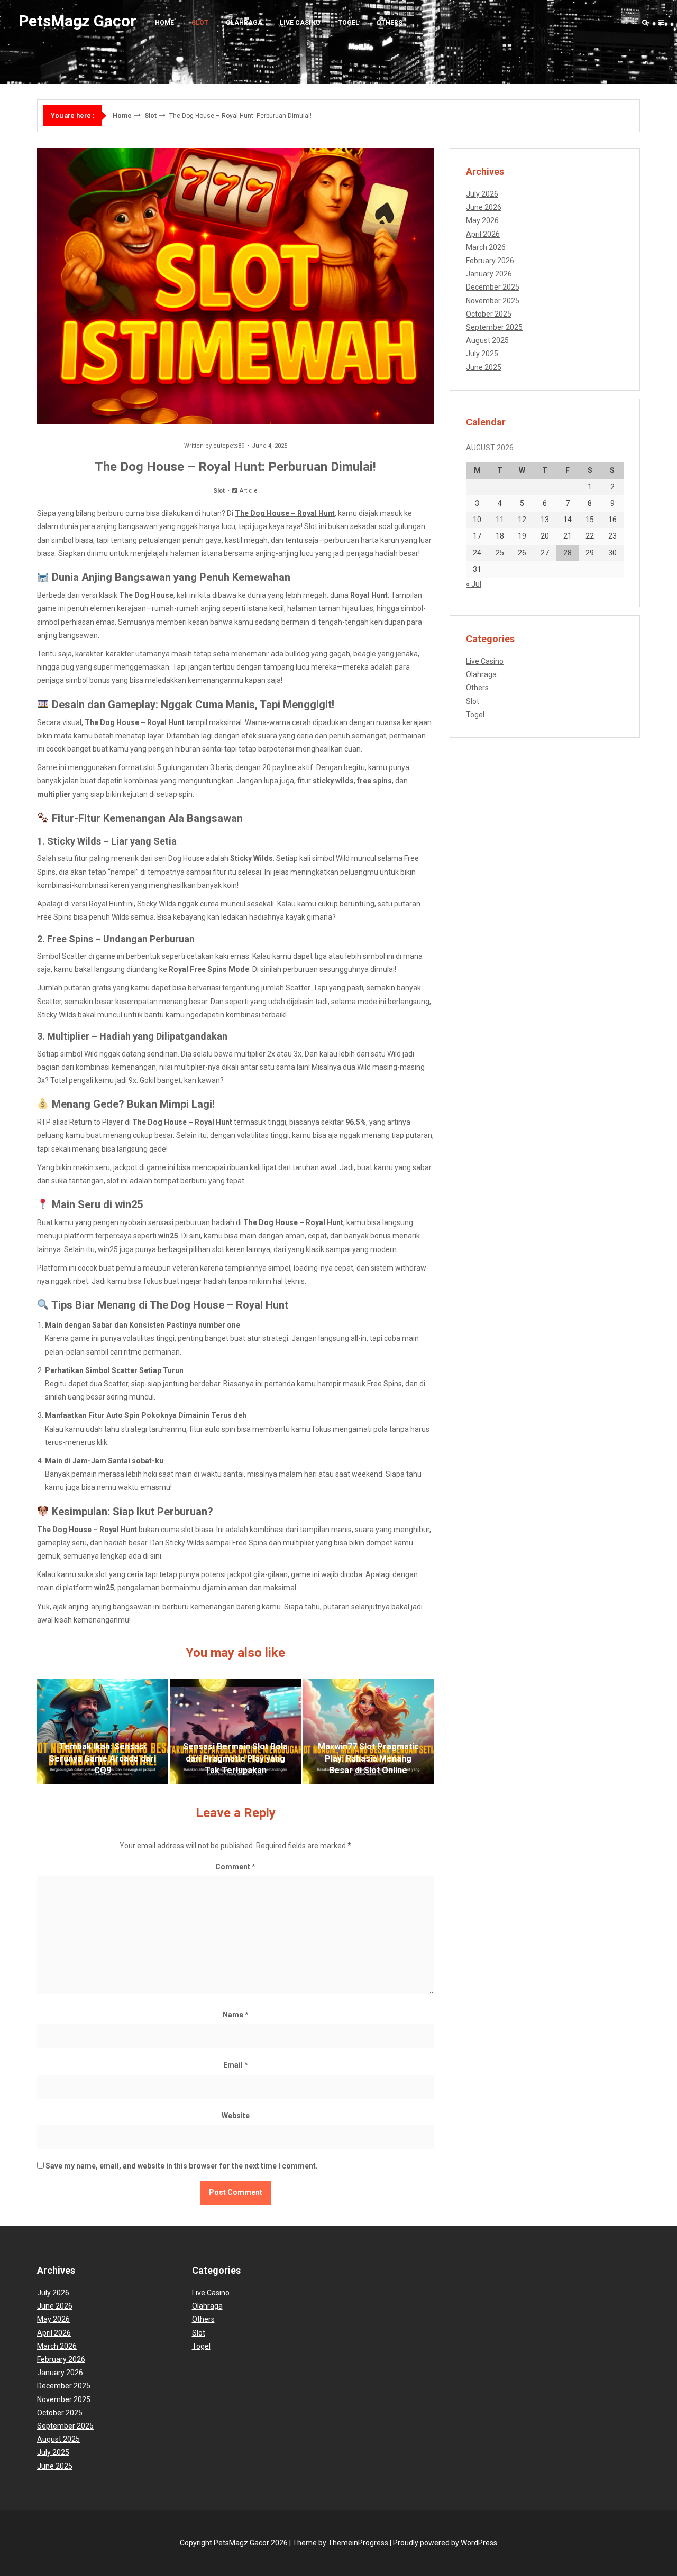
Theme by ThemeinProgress (340, 2543)
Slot (200, 23)
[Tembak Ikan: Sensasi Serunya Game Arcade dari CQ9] (103, 1731)
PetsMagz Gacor (77, 21)
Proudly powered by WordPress (445, 2543)
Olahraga (244, 23)
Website (236, 2116)
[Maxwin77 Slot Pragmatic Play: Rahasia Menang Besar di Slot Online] (369, 1731)
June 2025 (484, 367)
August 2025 (487, 340)
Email (236, 2065)
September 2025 (494, 327)
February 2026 (490, 261)
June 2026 (484, 207)
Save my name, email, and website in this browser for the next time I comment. (182, 2166)
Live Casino (300, 23)
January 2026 (489, 274)
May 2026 (482, 220)
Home (164, 23)
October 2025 (489, 314)
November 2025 (493, 301)
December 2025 (493, 287)
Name (236, 2015)
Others (390, 23)
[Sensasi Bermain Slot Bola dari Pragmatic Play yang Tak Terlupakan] (235, 1731)
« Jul (474, 584)
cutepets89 (229, 446)
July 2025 (482, 354)
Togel (349, 23)
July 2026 (482, 194)
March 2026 (486, 247)
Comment (235, 1867)
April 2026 (483, 234)
